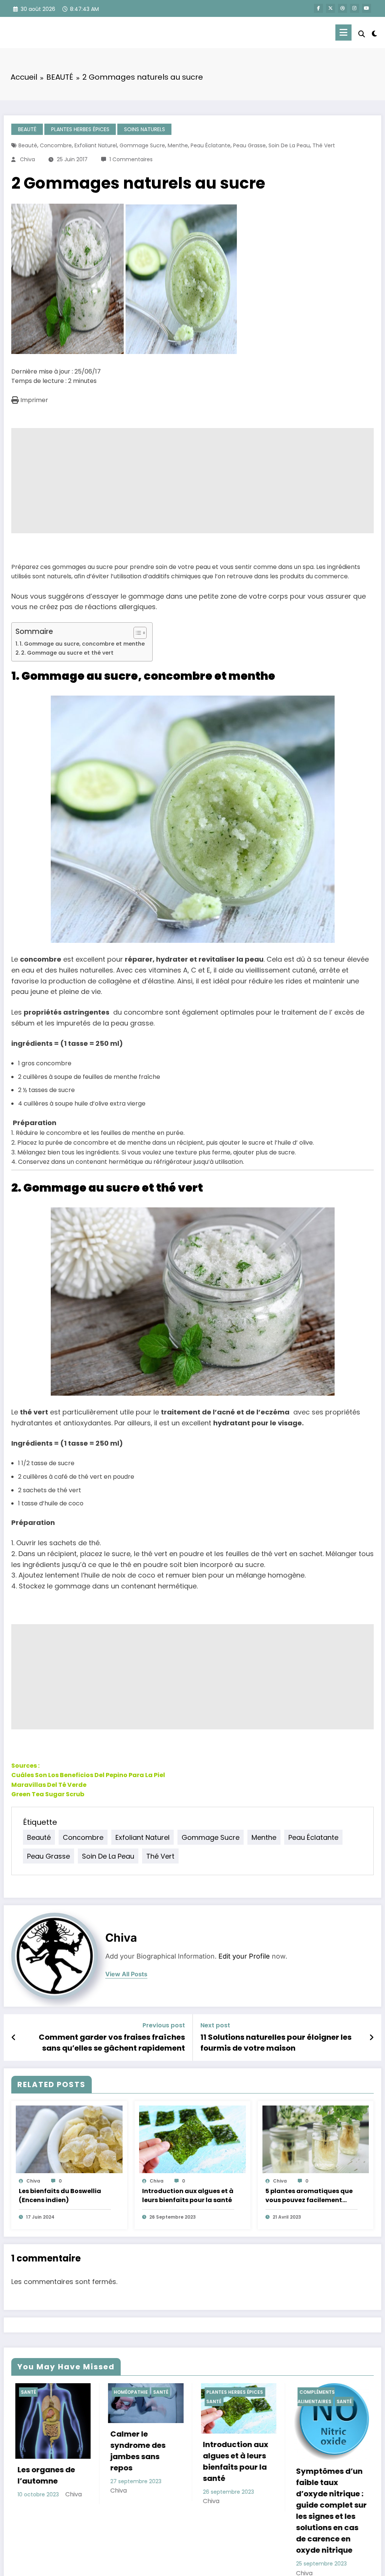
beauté (28, 145)
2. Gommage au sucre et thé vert (67, 653)
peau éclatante (211, 145)
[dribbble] (343, 8)
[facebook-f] (318, 8)
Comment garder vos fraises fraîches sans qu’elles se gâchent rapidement (112, 2042)
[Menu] (343, 33)
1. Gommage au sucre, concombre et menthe (82, 644)
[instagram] (355, 8)
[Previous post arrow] (14, 2038)
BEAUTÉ (27, 129)
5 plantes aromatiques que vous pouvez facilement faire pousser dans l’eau (309, 2196)
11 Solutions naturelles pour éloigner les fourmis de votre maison (276, 2042)
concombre (56, 145)
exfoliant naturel (96, 145)
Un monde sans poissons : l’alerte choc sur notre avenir (239, 2458)
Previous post (164, 2025)
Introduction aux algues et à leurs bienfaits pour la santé (188, 2196)
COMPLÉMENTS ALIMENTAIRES (133, 2397)
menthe (178, 145)
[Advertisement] (192, 481)
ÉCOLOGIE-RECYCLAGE (237, 2392)
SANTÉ (31, 2401)
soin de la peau (289, 145)
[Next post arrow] (371, 2038)
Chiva (27, 159)
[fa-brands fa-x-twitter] (330, 8)
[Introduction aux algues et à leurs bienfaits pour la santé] (192, 2139)
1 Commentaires (131, 159)
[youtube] (367, 8)
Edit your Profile (244, 1956)
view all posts (126, 1974)
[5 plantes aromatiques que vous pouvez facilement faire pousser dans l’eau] (316, 2139)
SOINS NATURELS (145, 129)
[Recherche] (362, 34)
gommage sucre (142, 145)
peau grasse (249, 145)
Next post (215, 2025)
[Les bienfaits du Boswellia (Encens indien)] (69, 2139)
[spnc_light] (374, 33)
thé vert (324, 145)
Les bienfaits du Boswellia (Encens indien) (60, 2196)
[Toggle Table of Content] (136, 633)
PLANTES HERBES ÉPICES (80, 129)
